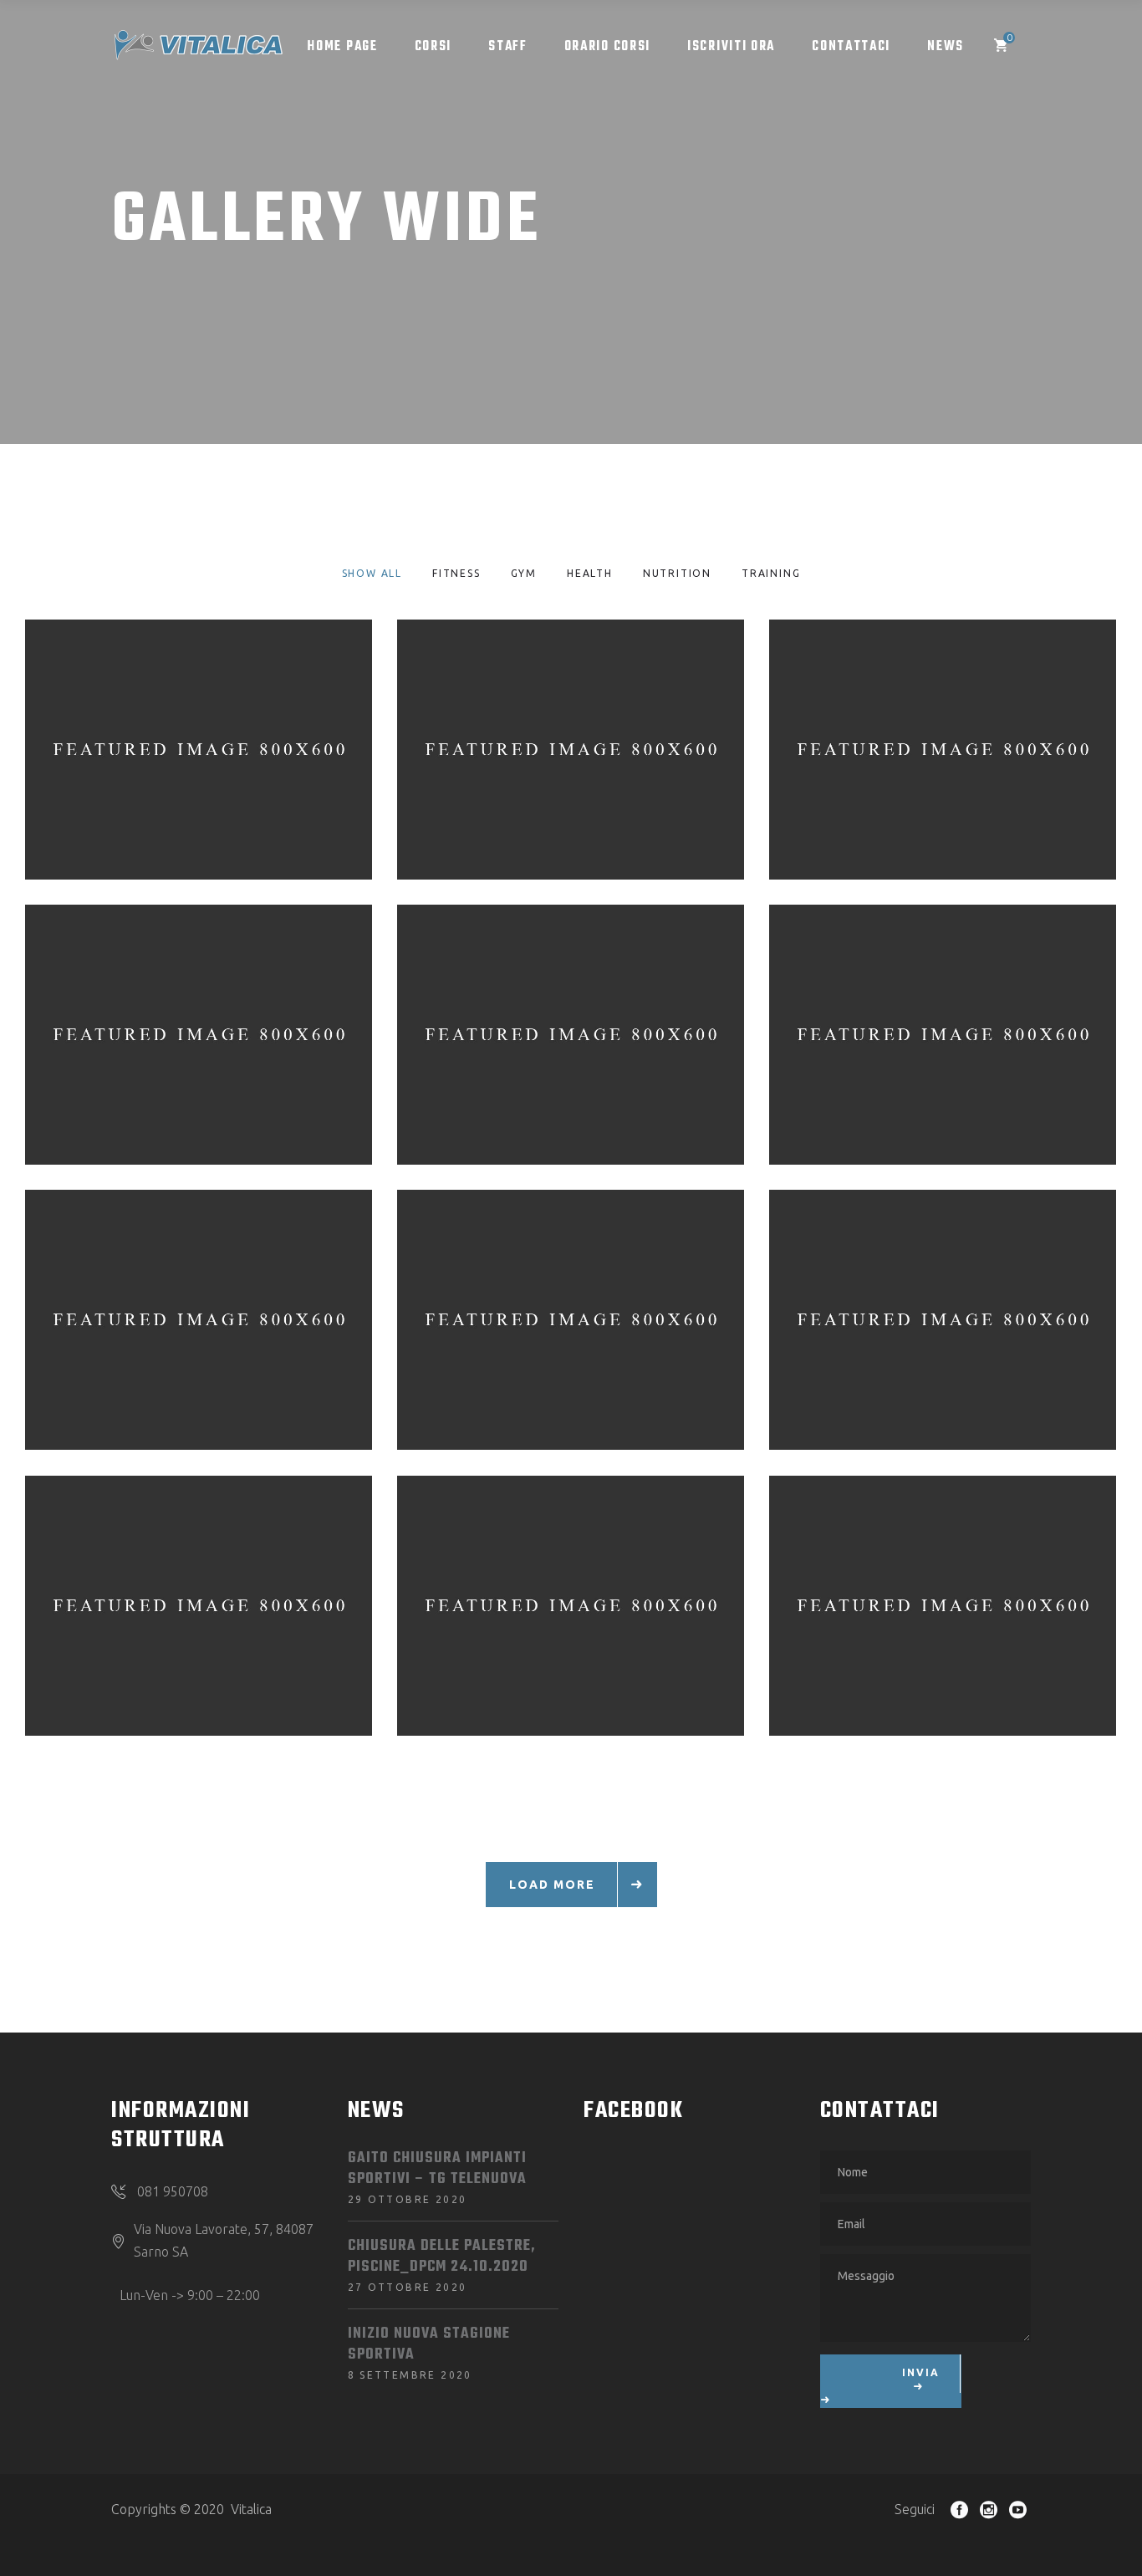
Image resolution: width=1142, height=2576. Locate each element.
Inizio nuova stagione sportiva (429, 2344)
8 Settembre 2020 (410, 2375)
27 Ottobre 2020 (408, 2287)
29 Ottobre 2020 (408, 2199)
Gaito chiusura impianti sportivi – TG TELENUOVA (437, 2169)
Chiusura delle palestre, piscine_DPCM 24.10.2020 (442, 2257)
